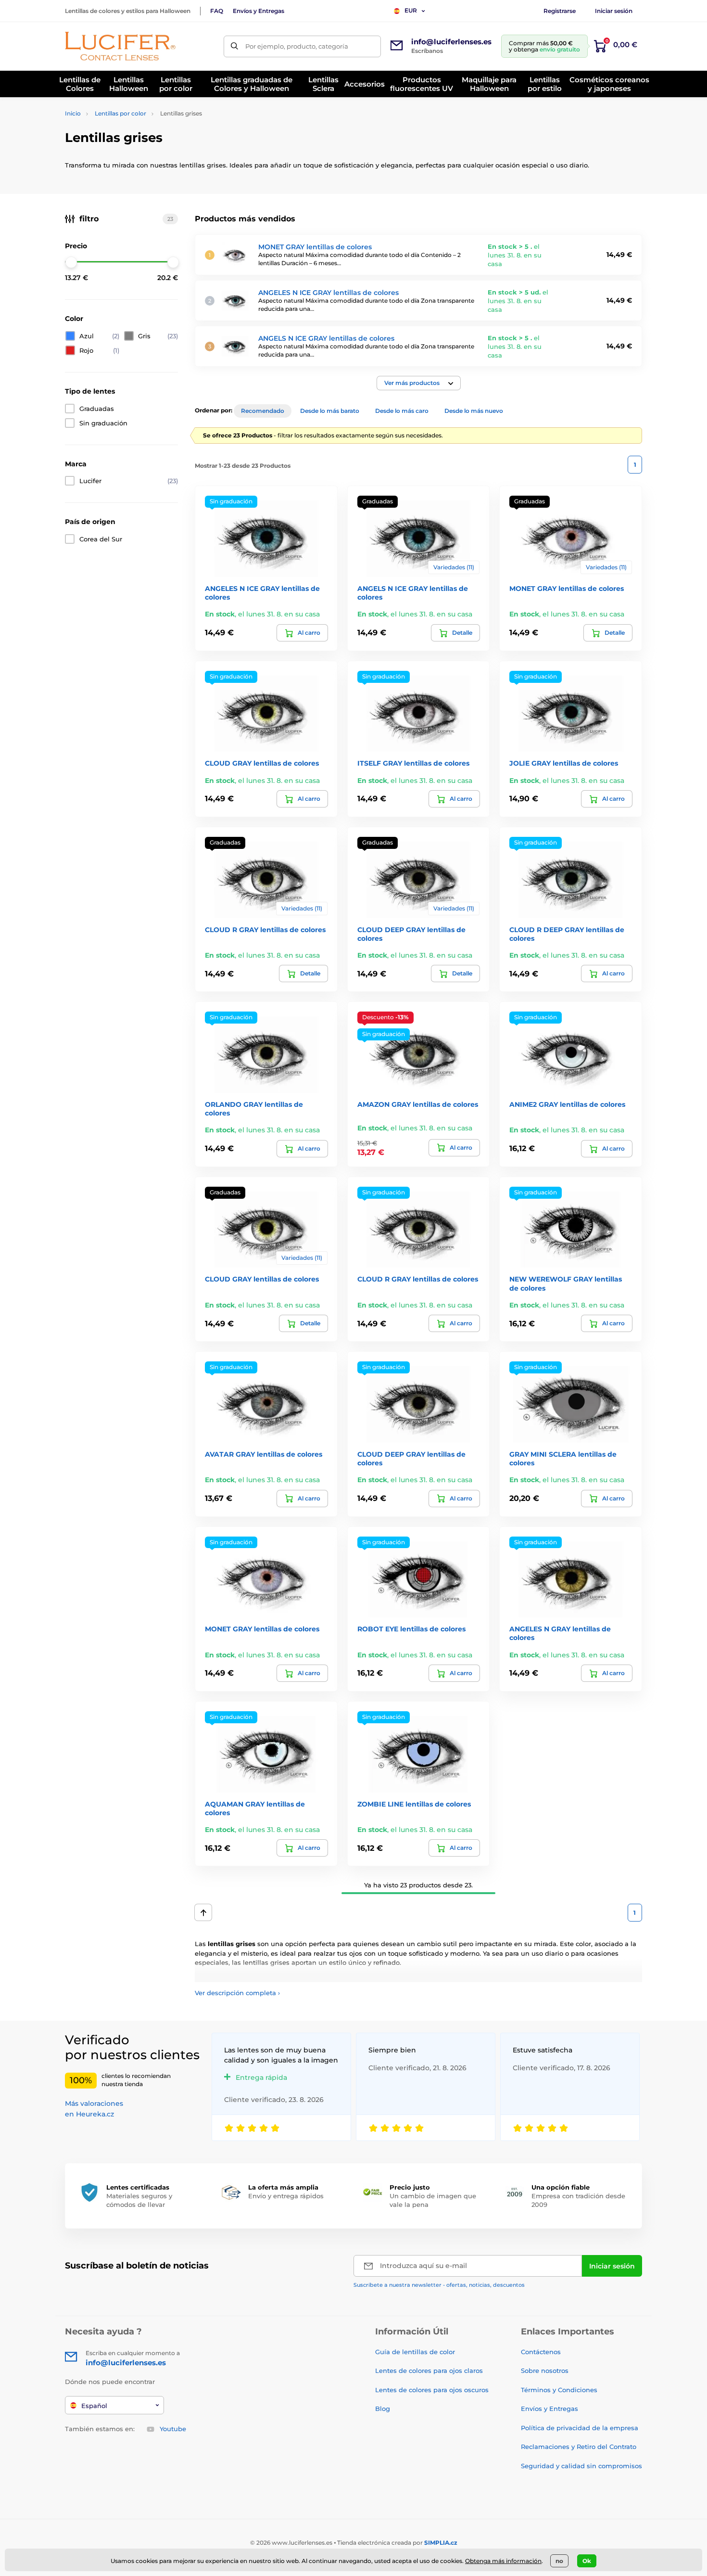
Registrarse (560, 11)
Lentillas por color (120, 113)
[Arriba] (203, 1912)
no (559, 2561)
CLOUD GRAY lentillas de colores (262, 763)
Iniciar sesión (614, 11)
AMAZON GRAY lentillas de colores (418, 1104)
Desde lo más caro (402, 411)
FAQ (217, 11)
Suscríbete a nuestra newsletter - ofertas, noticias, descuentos (439, 2285)
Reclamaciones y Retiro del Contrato (579, 2447)
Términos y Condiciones (559, 2390)
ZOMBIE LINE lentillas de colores (414, 1804)
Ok (587, 2561)
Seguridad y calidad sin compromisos (581, 2466)
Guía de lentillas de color (415, 2352)
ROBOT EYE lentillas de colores (411, 1629)
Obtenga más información (503, 2561)
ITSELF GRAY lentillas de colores (413, 763)
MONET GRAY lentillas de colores (315, 247)
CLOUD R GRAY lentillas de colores (265, 930)
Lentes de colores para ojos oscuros (432, 2390)
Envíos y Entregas (259, 11)
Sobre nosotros (545, 2371)
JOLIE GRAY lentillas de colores (564, 763)
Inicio (73, 113)
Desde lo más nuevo (474, 411)
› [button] (237, 1993)
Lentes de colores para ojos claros (429, 2371)
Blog (383, 2409)
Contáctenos (541, 2352)
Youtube (173, 2429)
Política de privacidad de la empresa (580, 2428)
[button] (419, 383)
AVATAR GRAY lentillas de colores (264, 1454)
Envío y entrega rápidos (286, 2196)
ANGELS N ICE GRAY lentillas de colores (326, 338)
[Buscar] (234, 46)
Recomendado (263, 411)
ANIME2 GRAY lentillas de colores (567, 1104)
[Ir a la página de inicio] (120, 46)
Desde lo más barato (330, 411)
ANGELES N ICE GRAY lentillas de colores (328, 293)
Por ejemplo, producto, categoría (297, 46)
